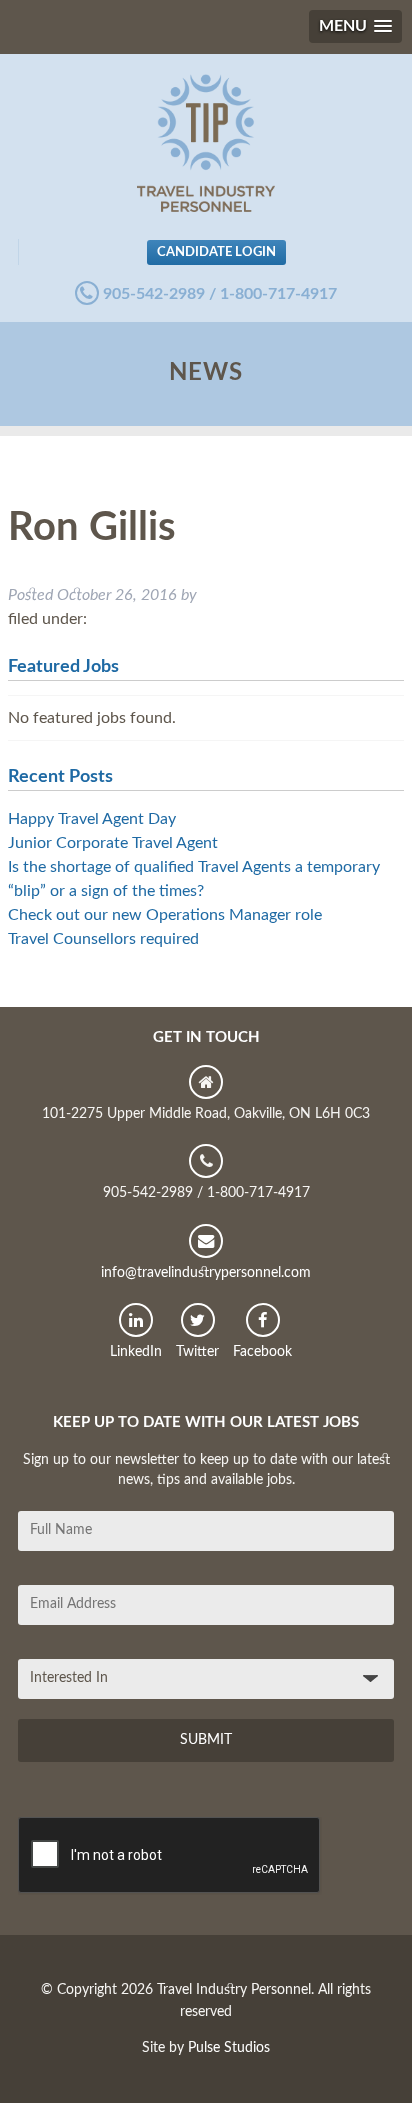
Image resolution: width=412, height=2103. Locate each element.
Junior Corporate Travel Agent (113, 843)
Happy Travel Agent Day (92, 819)
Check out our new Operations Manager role (165, 915)
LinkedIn (136, 1352)
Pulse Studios (229, 2047)
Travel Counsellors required (103, 939)
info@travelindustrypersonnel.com (206, 1273)
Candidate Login (216, 252)
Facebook (262, 1352)
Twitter (197, 1352)
